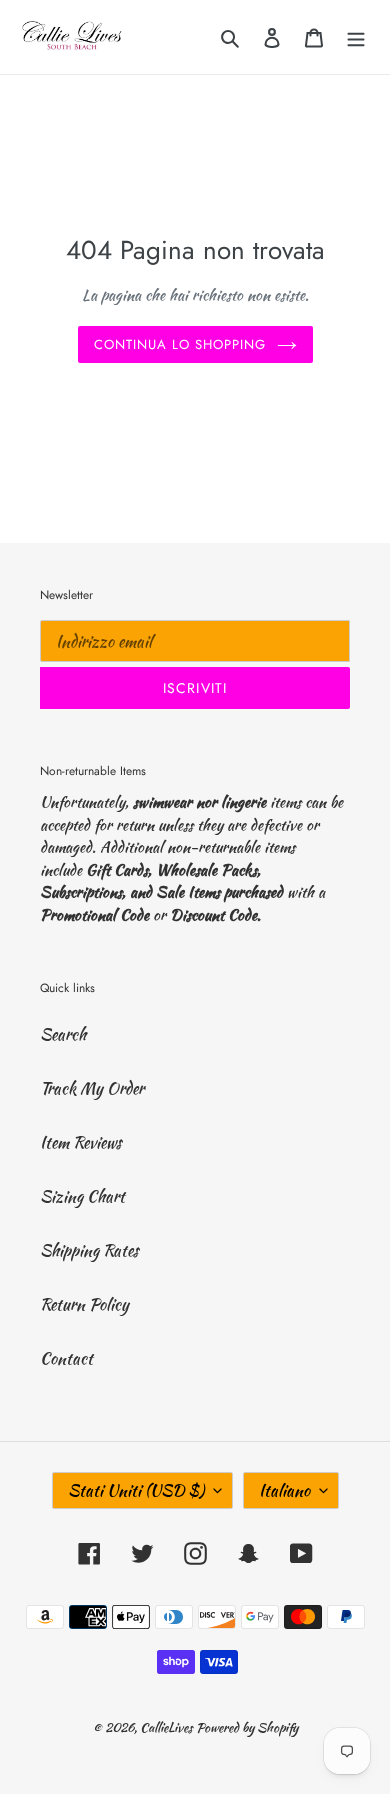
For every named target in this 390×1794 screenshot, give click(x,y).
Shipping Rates (89, 1250)
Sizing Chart (82, 1196)
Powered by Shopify (247, 1727)
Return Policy (84, 1304)
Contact (66, 1358)
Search (63, 1034)
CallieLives (168, 1727)
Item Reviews (81, 1142)
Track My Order (92, 1088)
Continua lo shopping (180, 344)
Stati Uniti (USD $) (136, 1490)
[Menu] (356, 37)
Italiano (284, 1490)
